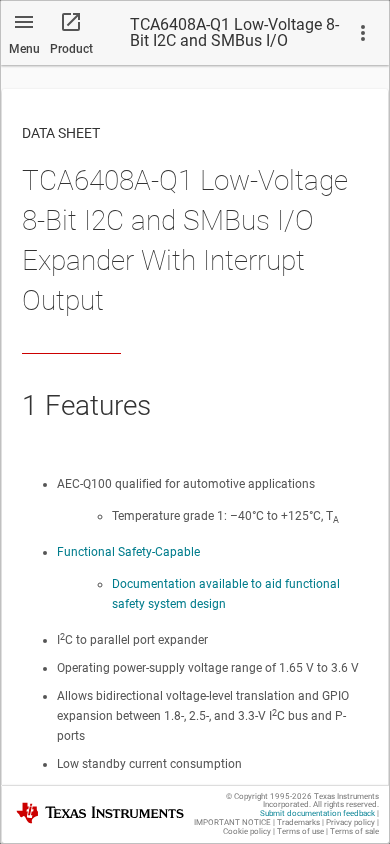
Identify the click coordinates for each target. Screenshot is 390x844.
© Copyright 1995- (269, 796)
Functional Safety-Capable (128, 552)
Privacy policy (350, 822)
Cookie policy (247, 831)
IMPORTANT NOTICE (232, 822)
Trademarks (298, 822)
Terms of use (300, 831)
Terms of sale (354, 831)
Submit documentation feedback (317, 813)
